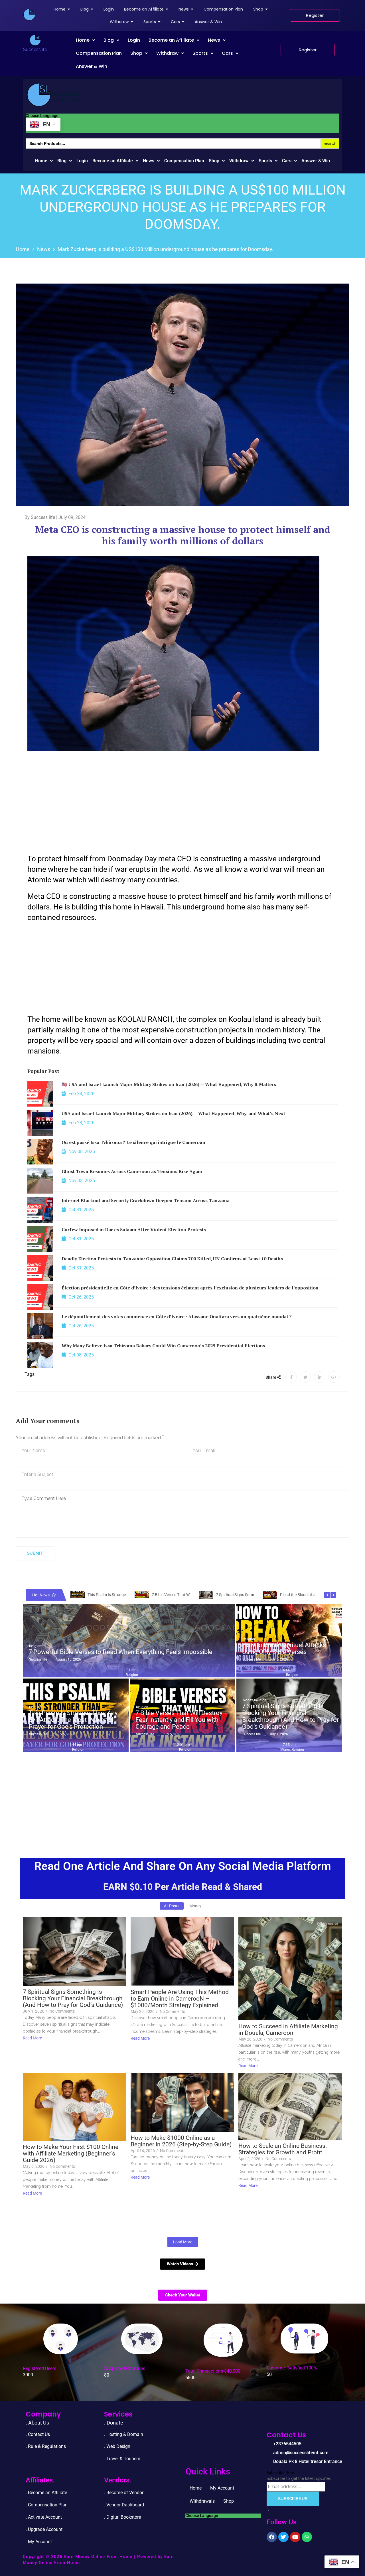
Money (248, 1700)
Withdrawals (202, 2501)
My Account (222, 2488)
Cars (227, 53)
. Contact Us (38, 2434)
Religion (35, 1646)
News (214, 40)
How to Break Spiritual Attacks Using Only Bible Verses (284, 1649)
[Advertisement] (182, 802)
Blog (109, 40)
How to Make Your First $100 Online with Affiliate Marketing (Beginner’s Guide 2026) (71, 2154)
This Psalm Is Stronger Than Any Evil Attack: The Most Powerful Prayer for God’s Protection (73, 1720)
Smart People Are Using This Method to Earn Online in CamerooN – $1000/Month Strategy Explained (180, 1999)
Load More (183, 2242)
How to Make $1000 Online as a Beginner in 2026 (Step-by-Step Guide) (181, 2141)
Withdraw (167, 53)
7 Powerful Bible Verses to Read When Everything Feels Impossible (120, 1652)
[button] (85, 40)
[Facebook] (272, 2537)
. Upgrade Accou (42, 2529)
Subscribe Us (293, 2499)
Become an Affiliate (171, 40)
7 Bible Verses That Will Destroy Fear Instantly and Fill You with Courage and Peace (179, 1720)
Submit (35, 1553)
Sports (200, 53)
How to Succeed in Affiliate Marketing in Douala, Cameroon (288, 2030)
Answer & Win (92, 66)
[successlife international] (29, 15)
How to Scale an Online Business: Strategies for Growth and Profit (283, 2149)
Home (83, 40)
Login (134, 40)
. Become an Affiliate (46, 2493)
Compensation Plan (99, 53)
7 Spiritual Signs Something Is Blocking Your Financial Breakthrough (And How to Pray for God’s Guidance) (290, 1717)
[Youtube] (295, 2537)
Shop (136, 53)
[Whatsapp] (307, 2537)
